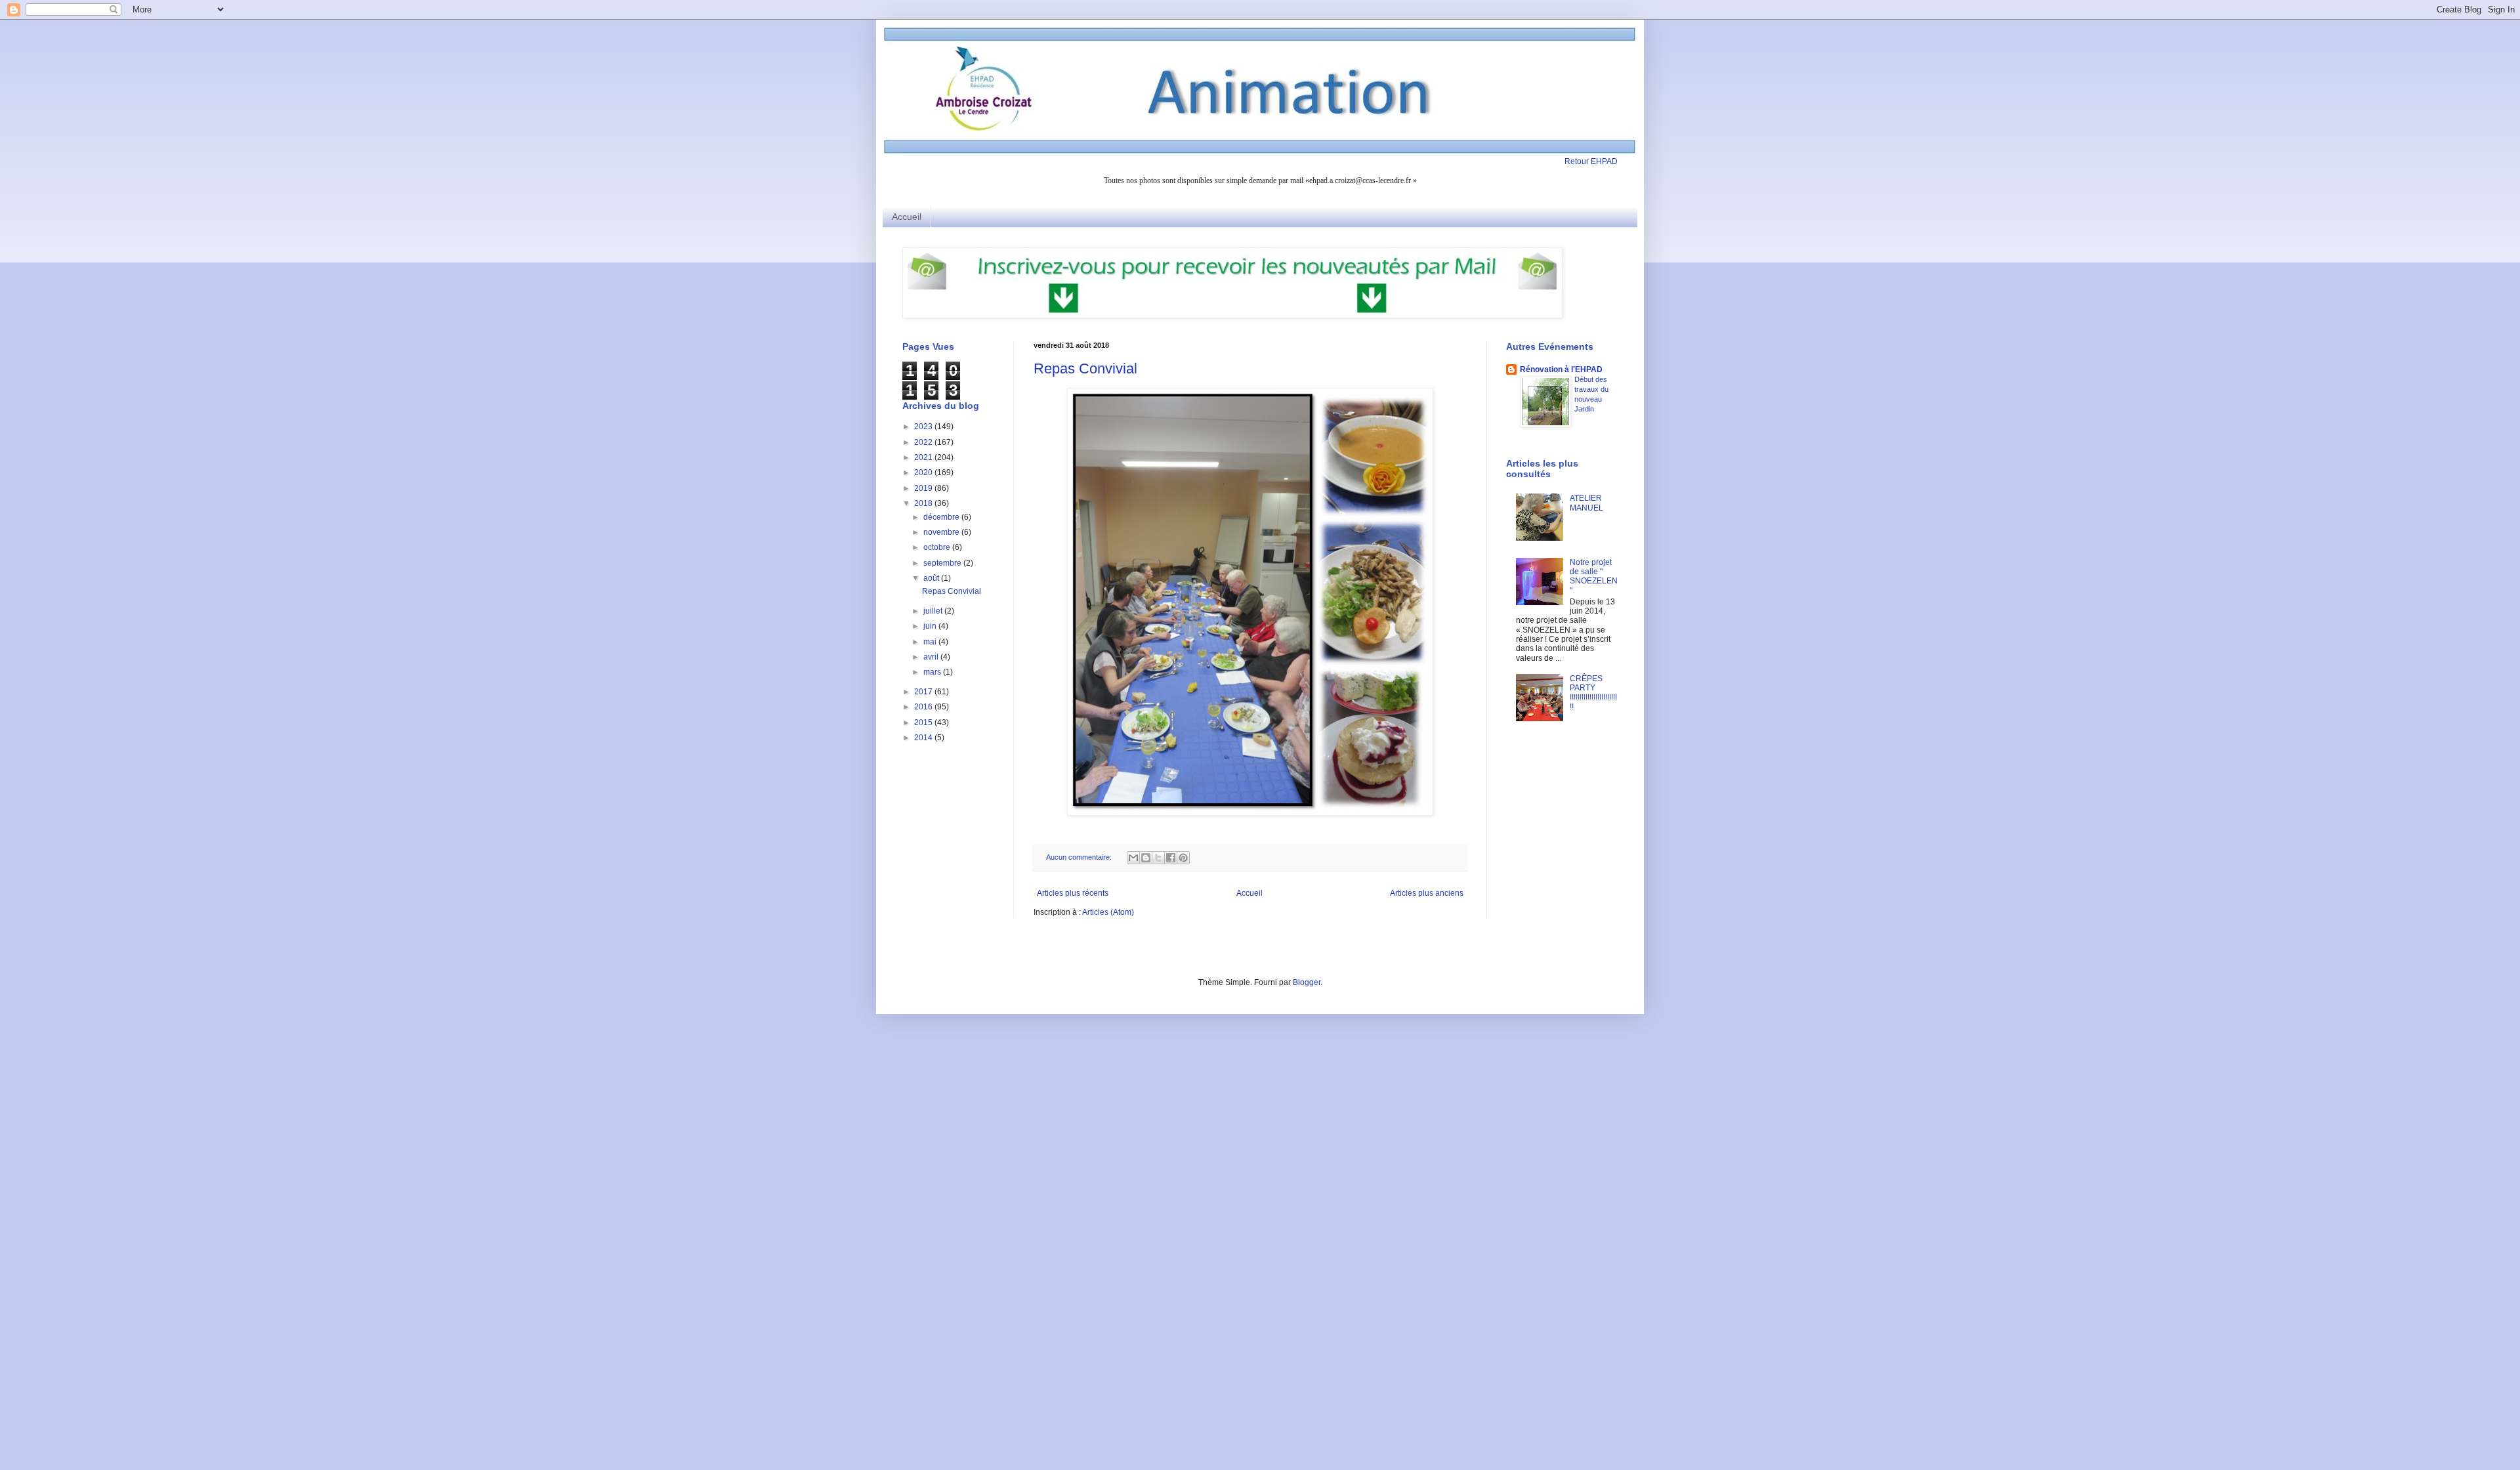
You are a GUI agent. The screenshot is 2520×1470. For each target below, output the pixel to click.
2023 (924, 427)
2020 (924, 472)
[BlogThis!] (1146, 858)
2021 (924, 457)
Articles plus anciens (1427, 893)
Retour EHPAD (1591, 161)
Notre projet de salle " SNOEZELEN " (1594, 577)
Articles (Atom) (1108, 912)
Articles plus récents (1073, 893)
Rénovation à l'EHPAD (1561, 369)
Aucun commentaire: (1080, 857)
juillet (934, 611)
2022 (924, 442)
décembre (942, 517)
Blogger (1307, 982)
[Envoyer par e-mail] (1133, 858)
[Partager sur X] (1158, 858)
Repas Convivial (1085, 368)
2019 (924, 488)
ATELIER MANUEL (1586, 503)
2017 (924, 692)
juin (931, 626)
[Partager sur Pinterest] (1183, 858)
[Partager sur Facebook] (1171, 858)
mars (933, 672)
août (932, 578)
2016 (924, 707)
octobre (938, 547)
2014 (924, 738)
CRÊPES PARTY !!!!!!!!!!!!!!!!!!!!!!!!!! (1593, 693)
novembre (942, 532)
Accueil (907, 217)
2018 (924, 503)
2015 (924, 723)
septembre (943, 563)
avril (932, 657)
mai (931, 642)
